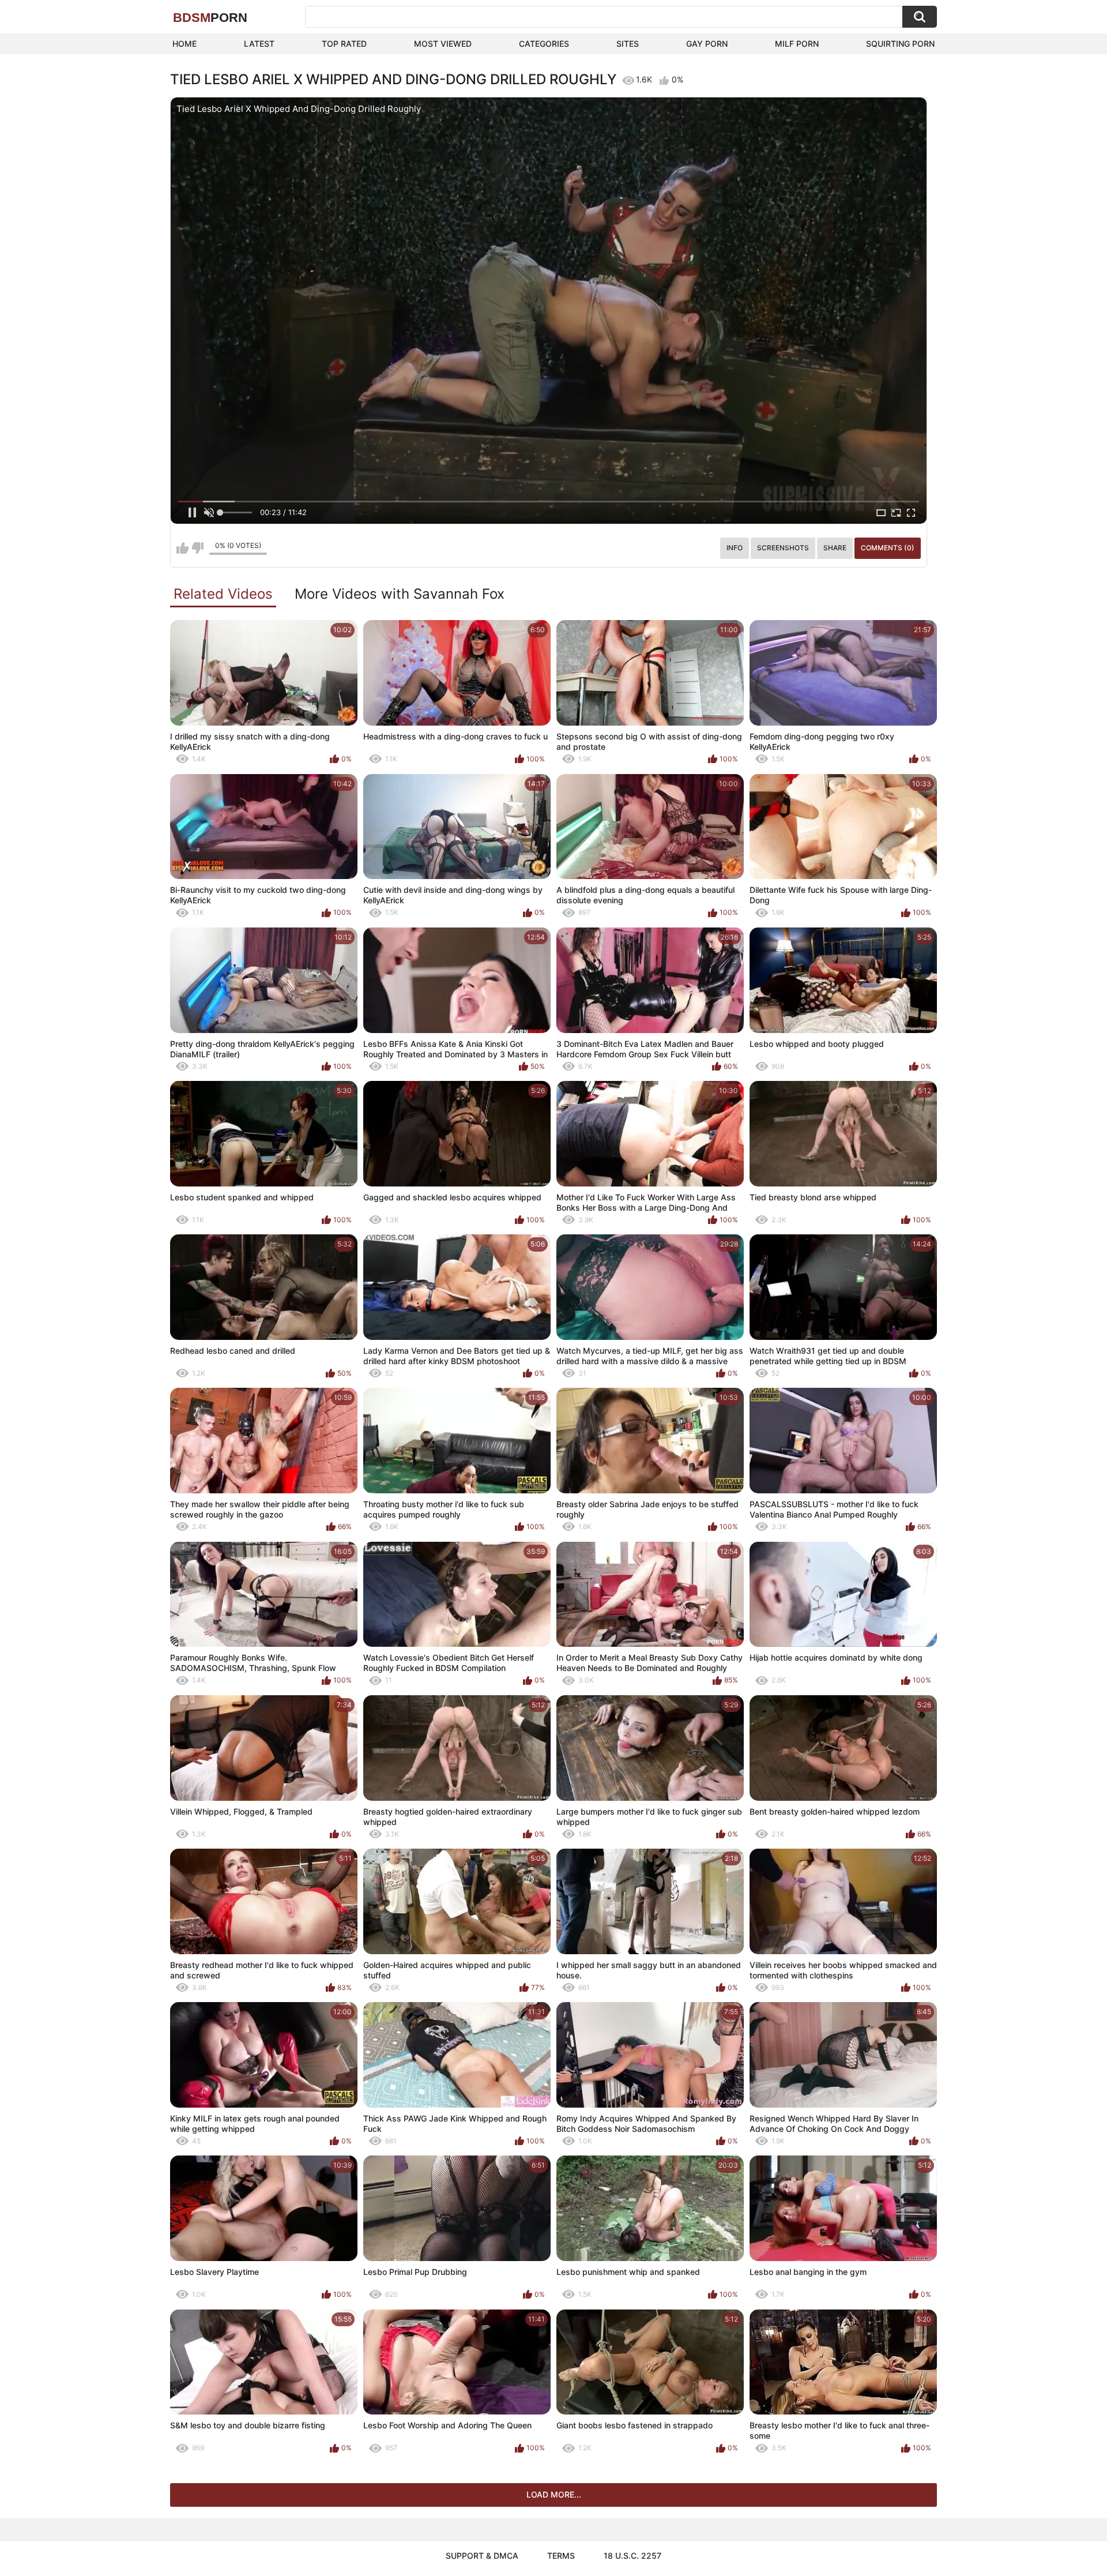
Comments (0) (888, 548)
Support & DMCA (482, 2556)
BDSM (210, 18)
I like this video (182, 548)
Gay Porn (707, 44)
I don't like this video (197, 548)
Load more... (554, 2494)
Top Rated (344, 44)
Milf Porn (797, 44)
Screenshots (783, 548)
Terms (561, 2556)
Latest (259, 44)
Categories (544, 44)
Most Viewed (443, 44)
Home (184, 44)
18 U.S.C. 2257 (632, 2556)
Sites (628, 44)
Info (735, 548)
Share (835, 548)
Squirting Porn (900, 44)
